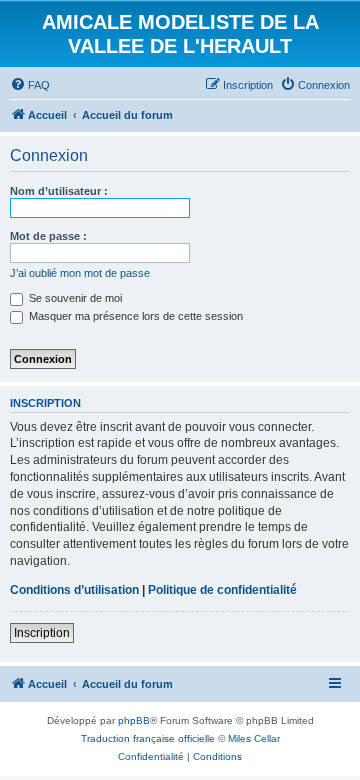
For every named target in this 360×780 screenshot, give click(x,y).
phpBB (134, 720)
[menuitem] (30, 85)
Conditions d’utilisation (74, 590)
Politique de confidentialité (222, 590)
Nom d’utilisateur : (59, 191)
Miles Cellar (254, 738)
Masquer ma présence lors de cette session (134, 316)
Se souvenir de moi (74, 298)
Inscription (42, 633)
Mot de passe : (48, 236)
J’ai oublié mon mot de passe (80, 273)
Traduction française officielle (148, 738)
